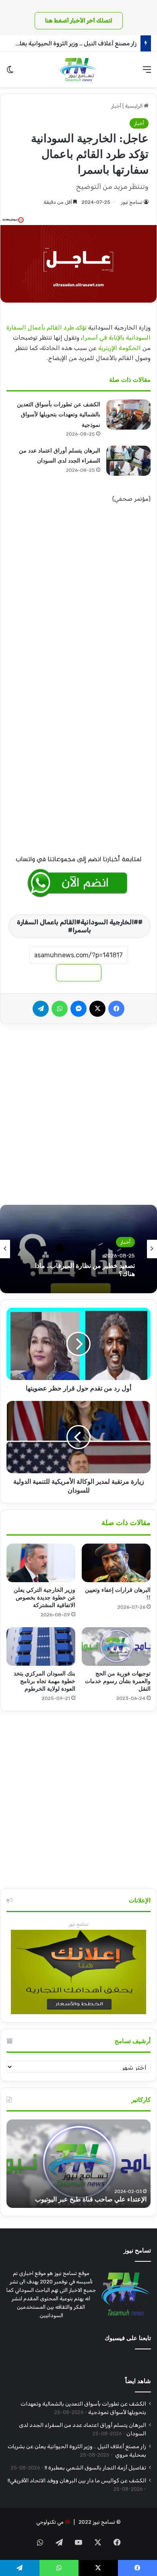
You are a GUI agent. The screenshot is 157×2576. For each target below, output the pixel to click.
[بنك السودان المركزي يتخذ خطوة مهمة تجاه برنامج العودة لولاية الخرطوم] (41, 1646)
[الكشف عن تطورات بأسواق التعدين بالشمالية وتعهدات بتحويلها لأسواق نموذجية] (128, 415)
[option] (78, 1249)
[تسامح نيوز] (78, 70)
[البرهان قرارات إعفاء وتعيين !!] (116, 1563)
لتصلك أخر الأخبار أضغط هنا (79, 21)
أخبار (116, 106)
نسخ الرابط (79, 973)
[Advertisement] (78, 595)
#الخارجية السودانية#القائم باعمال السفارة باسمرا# (77, 926)
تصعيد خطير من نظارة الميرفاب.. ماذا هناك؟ (85, 1270)
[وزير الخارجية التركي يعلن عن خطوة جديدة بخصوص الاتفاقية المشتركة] (41, 1563)
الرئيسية (134, 106)
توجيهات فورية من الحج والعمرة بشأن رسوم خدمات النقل (118, 1681)
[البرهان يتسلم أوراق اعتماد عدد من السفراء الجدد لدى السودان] (128, 461)
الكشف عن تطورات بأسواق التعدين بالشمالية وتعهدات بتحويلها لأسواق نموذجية (59, 415)
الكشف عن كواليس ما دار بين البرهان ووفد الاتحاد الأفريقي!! (77, 2480)
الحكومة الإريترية (120, 348)
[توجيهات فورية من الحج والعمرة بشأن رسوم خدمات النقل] (116, 1646)
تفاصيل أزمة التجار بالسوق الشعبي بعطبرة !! (95, 2467)
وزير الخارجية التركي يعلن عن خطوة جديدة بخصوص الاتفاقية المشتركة (44, 1598)
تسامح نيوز (132, 202)
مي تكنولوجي (50, 2522)
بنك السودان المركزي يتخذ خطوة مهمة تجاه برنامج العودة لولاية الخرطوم (44, 1681)
